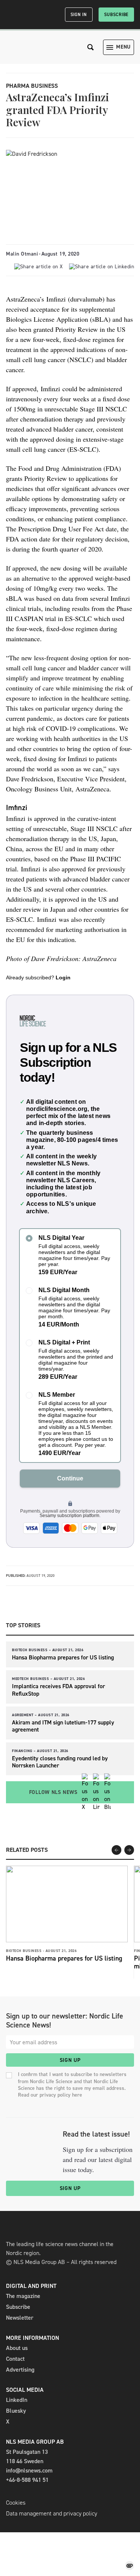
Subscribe (116, 15)
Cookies (16, 2503)
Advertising (20, 2370)
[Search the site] (91, 47)
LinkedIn (17, 2400)
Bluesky (16, 2411)
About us (17, 2348)
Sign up (70, 2060)
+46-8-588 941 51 (27, 2480)
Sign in (79, 15)
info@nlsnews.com (29, 2470)
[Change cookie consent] (130, 2566)
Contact (15, 2359)
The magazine (23, 2296)
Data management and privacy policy (52, 2513)
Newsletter (20, 2318)
